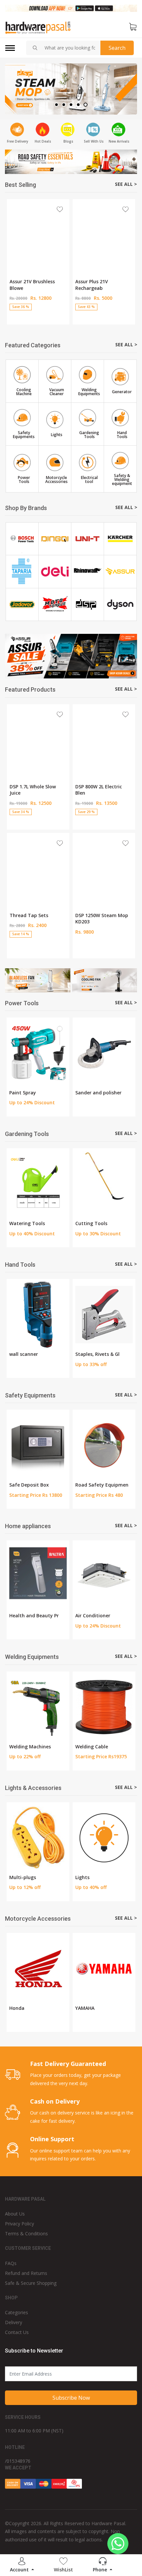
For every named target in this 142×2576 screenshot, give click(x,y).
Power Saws (23, 1093)
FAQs (11, 2263)
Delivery (14, 2322)
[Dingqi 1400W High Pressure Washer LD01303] (38, 235)
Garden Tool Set (94, 1223)
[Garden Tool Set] (104, 1184)
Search (117, 48)
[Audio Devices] (104, 1576)
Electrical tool (91, 1354)
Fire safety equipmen (34, 1485)
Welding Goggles (37, 1747)
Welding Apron (101, 1747)
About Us (15, 2214)
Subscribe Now (71, 2398)
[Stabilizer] (60, 1838)
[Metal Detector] (104, 1445)
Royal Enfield (24, 2008)
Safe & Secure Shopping (31, 2283)
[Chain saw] (38, 1184)
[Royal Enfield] (38, 1969)
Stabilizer (42, 1877)
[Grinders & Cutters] (104, 1053)
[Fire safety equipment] (38, 1445)
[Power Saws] (38, 1053)
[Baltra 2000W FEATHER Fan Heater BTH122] (104, 740)
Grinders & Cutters (97, 1093)
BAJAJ (81, 2008)
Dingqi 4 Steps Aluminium (26, 790)
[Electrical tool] (104, 1315)
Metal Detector (93, 1485)
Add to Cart (38, 318)
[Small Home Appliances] (38, 1576)
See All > (126, 184)
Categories (17, 2312)
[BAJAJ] (104, 1969)
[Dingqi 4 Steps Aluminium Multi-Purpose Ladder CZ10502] (38, 740)
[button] (56, 105)
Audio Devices (91, 1615)
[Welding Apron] (113, 1707)
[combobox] (70, 48)
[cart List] (133, 27)
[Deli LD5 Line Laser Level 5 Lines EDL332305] (104, 235)
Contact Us (17, 2332)
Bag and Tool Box (30, 1354)
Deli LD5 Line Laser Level (103, 281)
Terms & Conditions (26, 2233)
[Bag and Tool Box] (38, 1315)
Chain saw (21, 1223)
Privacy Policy (19, 2224)
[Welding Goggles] (47, 1707)
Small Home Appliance (35, 1615)
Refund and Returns (26, 2273)
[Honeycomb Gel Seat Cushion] (38, 869)
